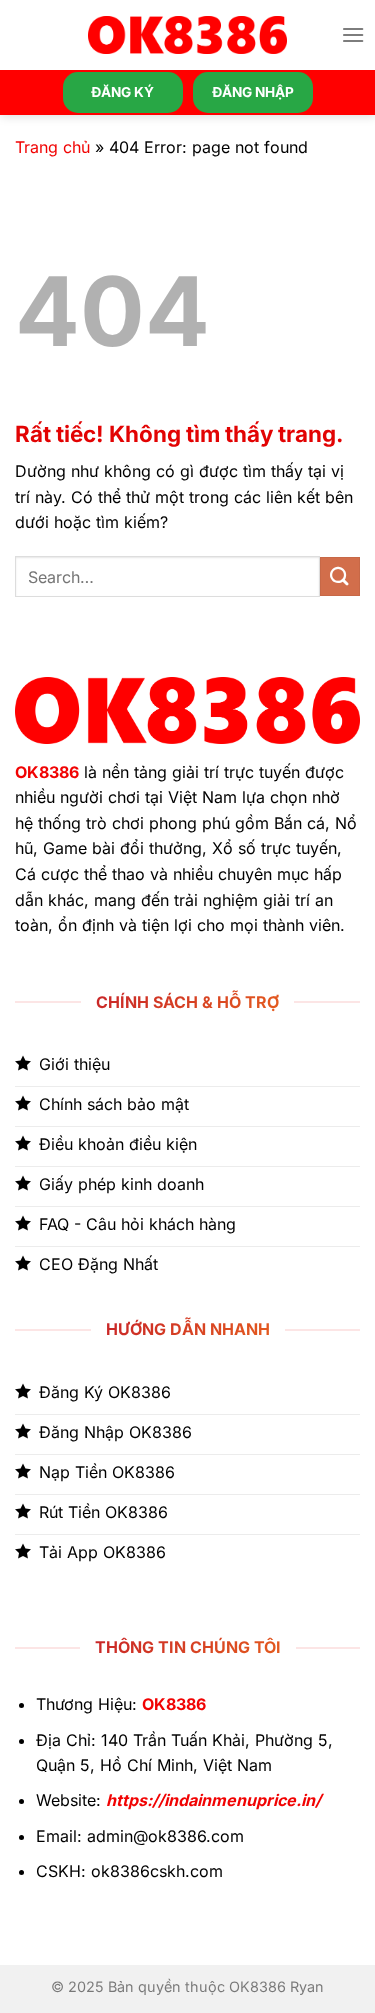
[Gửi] (340, 576)
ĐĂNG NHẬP (253, 92)
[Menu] (353, 34)
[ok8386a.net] (188, 35)
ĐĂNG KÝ (122, 92)
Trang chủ (52, 147)
